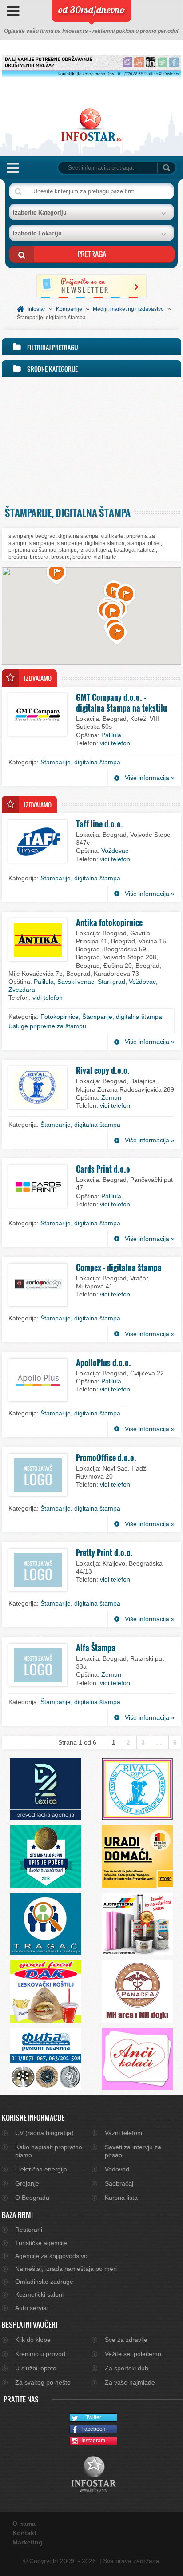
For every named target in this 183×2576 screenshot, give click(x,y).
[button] (57, 574)
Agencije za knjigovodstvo (51, 2256)
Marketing (28, 2542)
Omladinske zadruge (44, 2282)
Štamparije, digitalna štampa (80, 762)
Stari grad (111, 982)
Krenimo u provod (40, 2354)
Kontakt (24, 2533)
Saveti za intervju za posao (133, 2151)
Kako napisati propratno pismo (49, 2151)
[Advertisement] (91, 440)
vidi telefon (115, 743)
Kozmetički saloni (39, 2294)
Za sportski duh (127, 2368)
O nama (24, 2524)
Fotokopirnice (60, 1017)
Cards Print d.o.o (103, 1169)
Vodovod (117, 2169)
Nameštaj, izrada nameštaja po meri (66, 2269)
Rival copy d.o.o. (103, 1070)
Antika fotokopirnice (109, 922)
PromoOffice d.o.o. (106, 1458)
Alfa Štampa (96, 1648)
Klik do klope (33, 2340)
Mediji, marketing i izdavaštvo (128, 309)
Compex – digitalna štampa (119, 1268)
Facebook (93, 2429)
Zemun (111, 1097)
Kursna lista (121, 2198)
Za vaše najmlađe (130, 2382)
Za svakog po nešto (43, 2382)
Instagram (93, 2441)
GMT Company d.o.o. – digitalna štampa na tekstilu (121, 703)
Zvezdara (22, 990)
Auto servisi (31, 2308)
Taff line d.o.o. (99, 824)
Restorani (29, 2230)
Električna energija (41, 2169)
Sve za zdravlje (126, 2340)
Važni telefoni (123, 2133)
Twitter (93, 2417)
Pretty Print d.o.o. (104, 1553)
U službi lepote (36, 2368)
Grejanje (27, 2183)
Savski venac (76, 982)
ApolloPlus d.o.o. (103, 1363)
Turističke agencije (41, 2243)
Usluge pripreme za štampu (47, 1026)
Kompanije (69, 309)
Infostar (36, 309)
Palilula (111, 735)
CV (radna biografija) (44, 2133)
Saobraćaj (119, 2183)
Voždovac (115, 851)
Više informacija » (150, 778)
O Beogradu (32, 2198)
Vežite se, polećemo (133, 2354)
